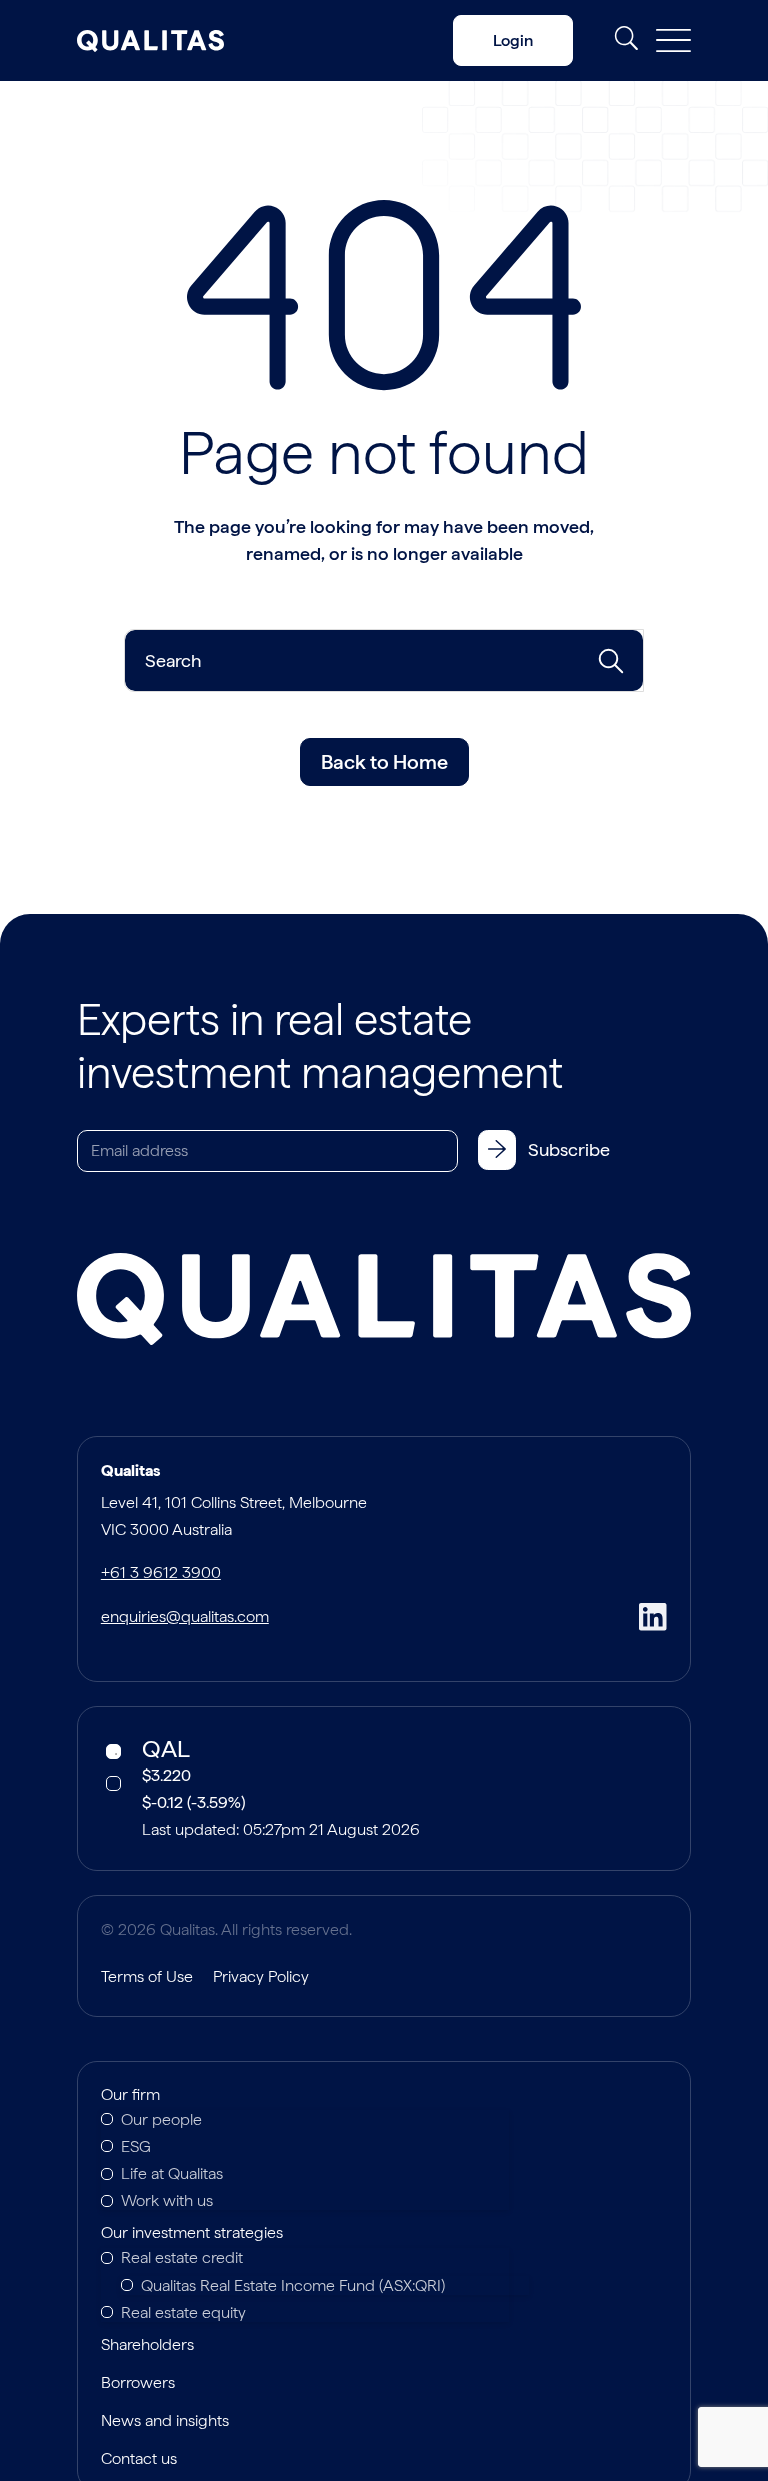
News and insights (165, 2422)
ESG (136, 2146)
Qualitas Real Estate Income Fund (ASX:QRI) (293, 2285)
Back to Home (384, 762)
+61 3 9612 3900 (161, 1572)
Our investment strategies (192, 2234)
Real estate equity (183, 2312)
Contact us (139, 2460)
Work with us (167, 2200)
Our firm (130, 2096)
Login (513, 40)
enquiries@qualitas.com (185, 1616)
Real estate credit (182, 2257)
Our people (161, 2119)
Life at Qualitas (172, 2173)
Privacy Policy (261, 1976)
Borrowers (138, 2384)
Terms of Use (147, 1976)
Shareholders (147, 2346)
